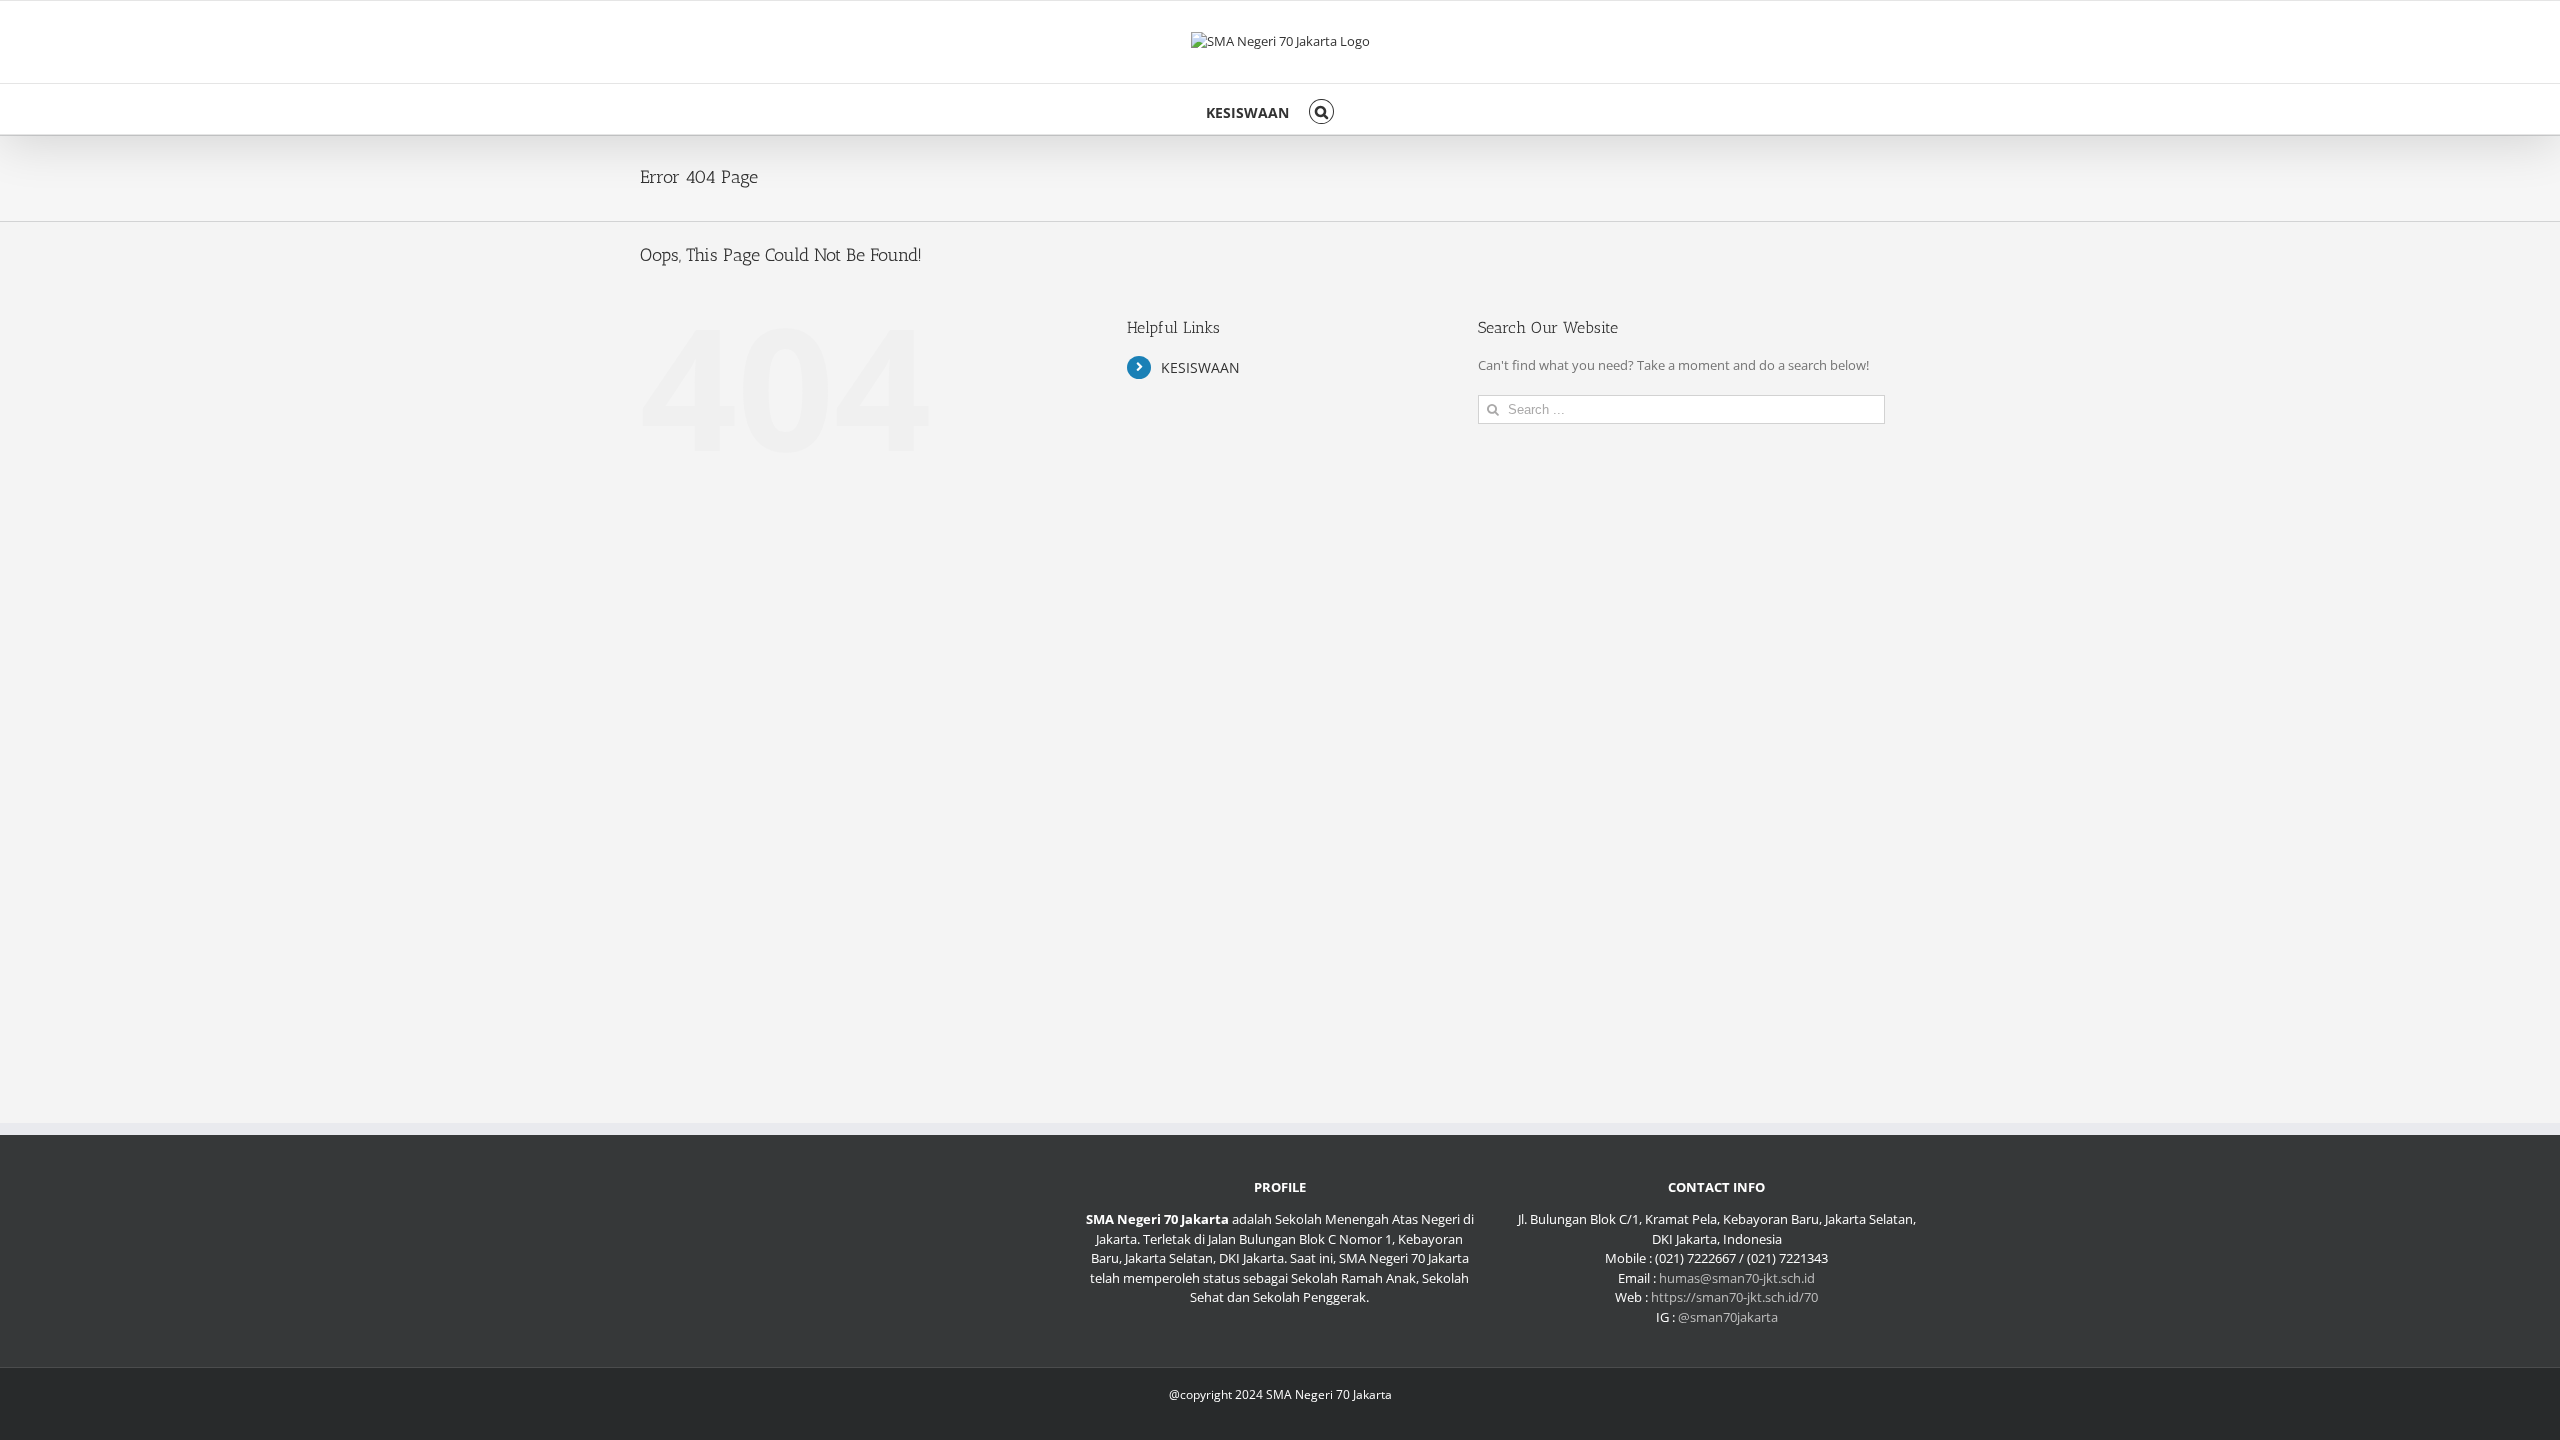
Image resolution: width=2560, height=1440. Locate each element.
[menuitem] (1247, 109)
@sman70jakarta (1728, 1317)
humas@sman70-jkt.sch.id (1737, 1278)
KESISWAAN (1200, 367)
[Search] (1321, 109)
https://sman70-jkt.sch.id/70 (1734, 1297)
